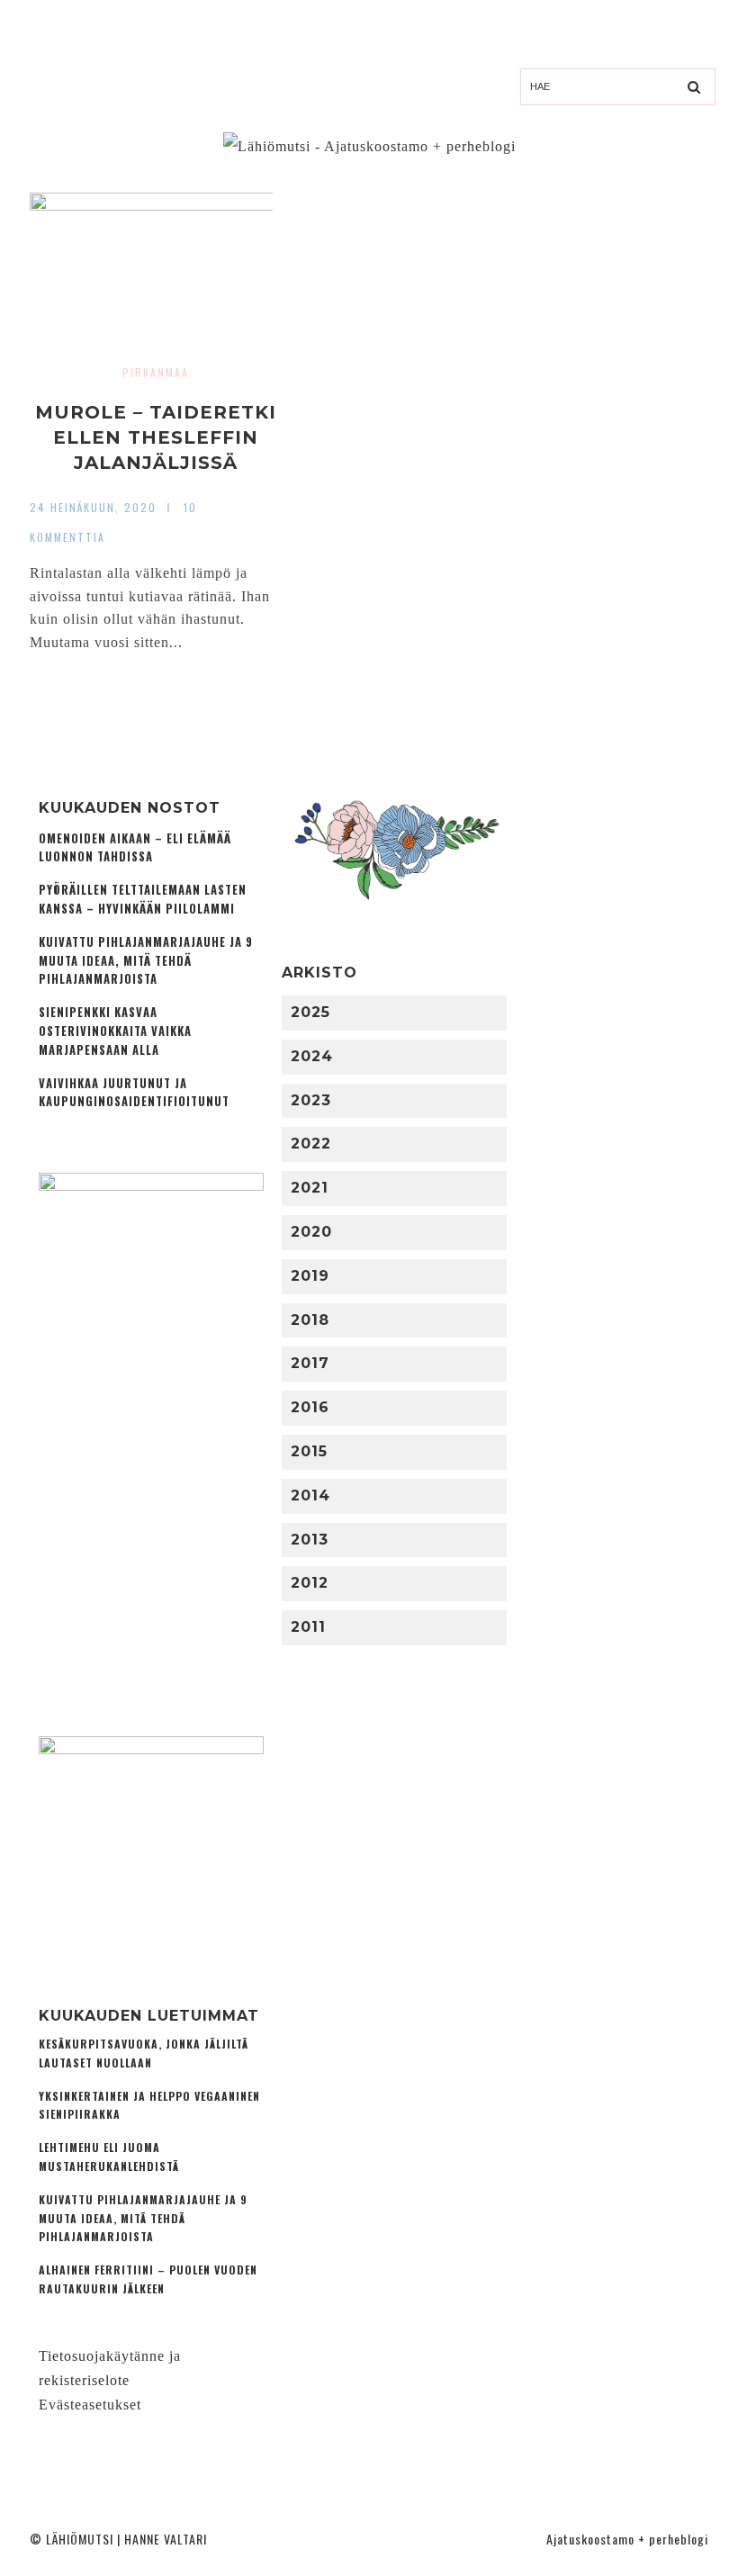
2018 (310, 1320)
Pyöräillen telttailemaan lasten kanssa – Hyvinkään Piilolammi (143, 899)
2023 (311, 1100)
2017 (310, 1363)
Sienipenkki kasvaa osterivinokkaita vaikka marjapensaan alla (115, 1031)
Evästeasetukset (90, 2405)
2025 (310, 1012)
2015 (309, 1451)
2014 (310, 1495)
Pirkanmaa (156, 372)
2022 (311, 1144)
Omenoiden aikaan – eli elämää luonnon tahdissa (135, 848)
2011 (308, 1627)
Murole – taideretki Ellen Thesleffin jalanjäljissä (156, 437)
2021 (310, 1188)
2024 (312, 1056)
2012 (310, 1583)
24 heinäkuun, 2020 (93, 507)
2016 (310, 1407)
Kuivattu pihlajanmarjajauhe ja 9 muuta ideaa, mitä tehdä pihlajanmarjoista (146, 961)
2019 (310, 1276)
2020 (311, 1232)
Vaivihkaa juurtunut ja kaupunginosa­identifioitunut (134, 1093)
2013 (310, 1540)
